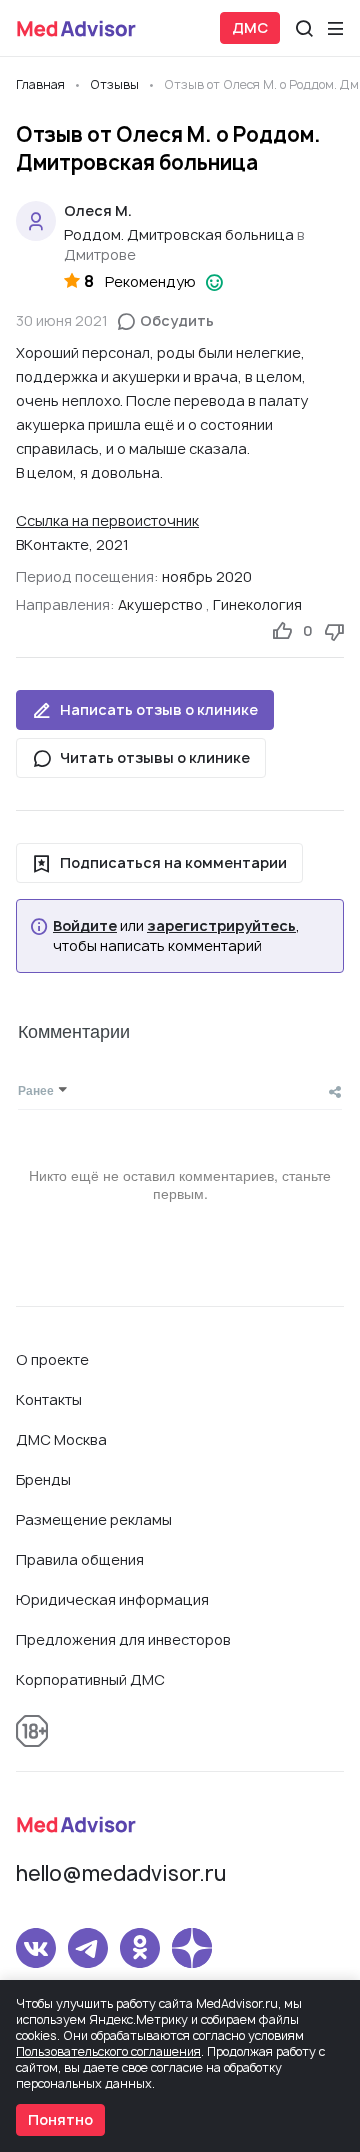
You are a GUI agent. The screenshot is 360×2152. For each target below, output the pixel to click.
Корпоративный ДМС (90, 1679)
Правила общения (80, 1559)
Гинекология (257, 604)
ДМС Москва (61, 1439)
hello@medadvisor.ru (121, 1873)
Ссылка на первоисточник (107, 520)
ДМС (250, 27)
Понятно (60, 2119)
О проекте (52, 1359)
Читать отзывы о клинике (155, 757)
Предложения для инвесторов (123, 1639)
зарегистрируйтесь (221, 926)
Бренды (43, 1479)
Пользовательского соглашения (108, 2051)
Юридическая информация (112, 1599)
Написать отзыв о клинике (159, 709)
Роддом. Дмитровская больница (179, 234)
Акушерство (160, 604)
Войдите (85, 926)
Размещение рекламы (94, 1519)
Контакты (49, 1399)
